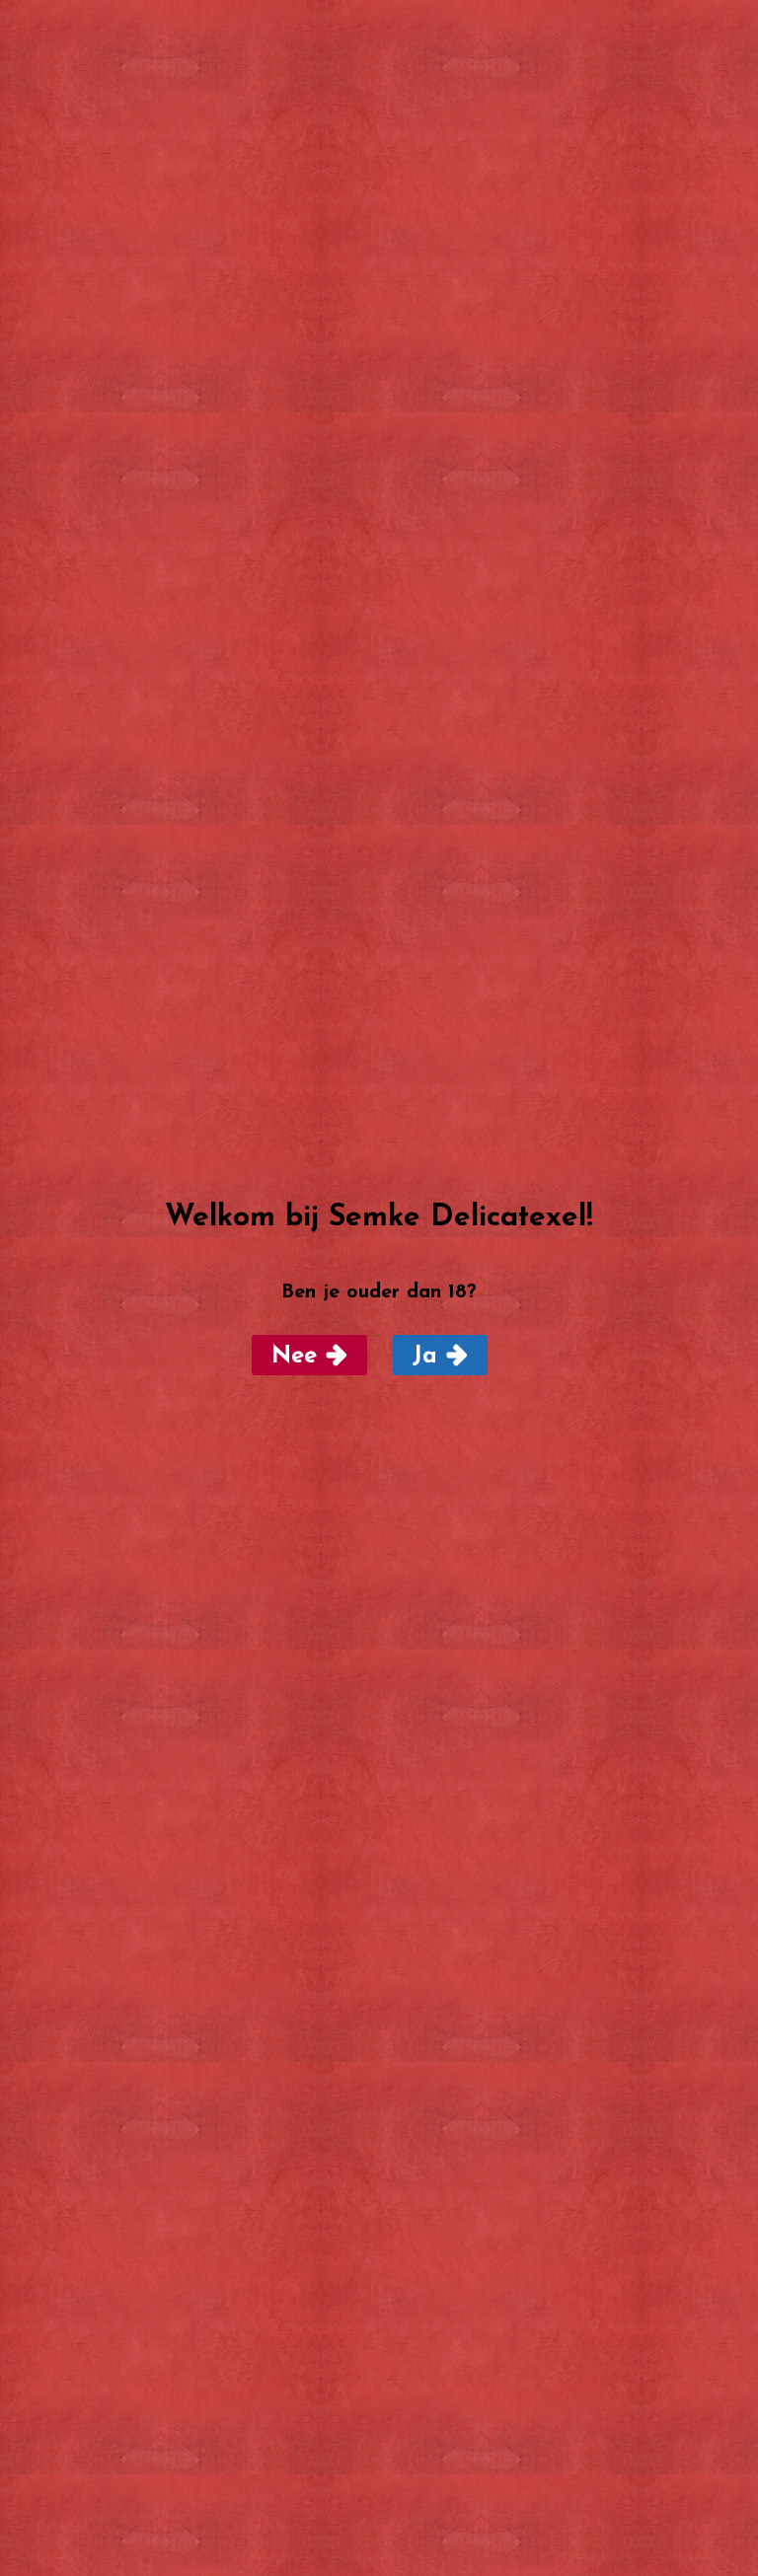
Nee (294, 1357)
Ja (425, 1357)
